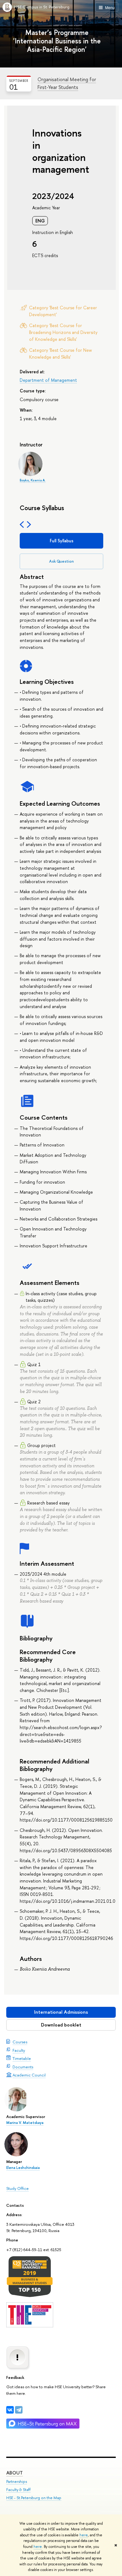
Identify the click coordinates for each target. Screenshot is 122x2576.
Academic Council (29, 2075)
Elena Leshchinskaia (23, 2168)
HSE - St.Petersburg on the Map (34, 2498)
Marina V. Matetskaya (25, 2123)
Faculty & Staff (18, 2490)
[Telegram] (19, 2410)
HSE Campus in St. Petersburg (42, 7)
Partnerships (17, 2482)
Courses (20, 2042)
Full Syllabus (62, 541)
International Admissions (61, 2012)
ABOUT (15, 2473)
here (84, 2535)
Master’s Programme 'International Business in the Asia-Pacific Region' (57, 41)
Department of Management (48, 380)
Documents (23, 2067)
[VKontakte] (10, 2410)
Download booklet (61, 2025)
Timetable (22, 2058)
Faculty (19, 2050)
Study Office (18, 2188)
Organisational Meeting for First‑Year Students (67, 83)
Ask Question (61, 561)
